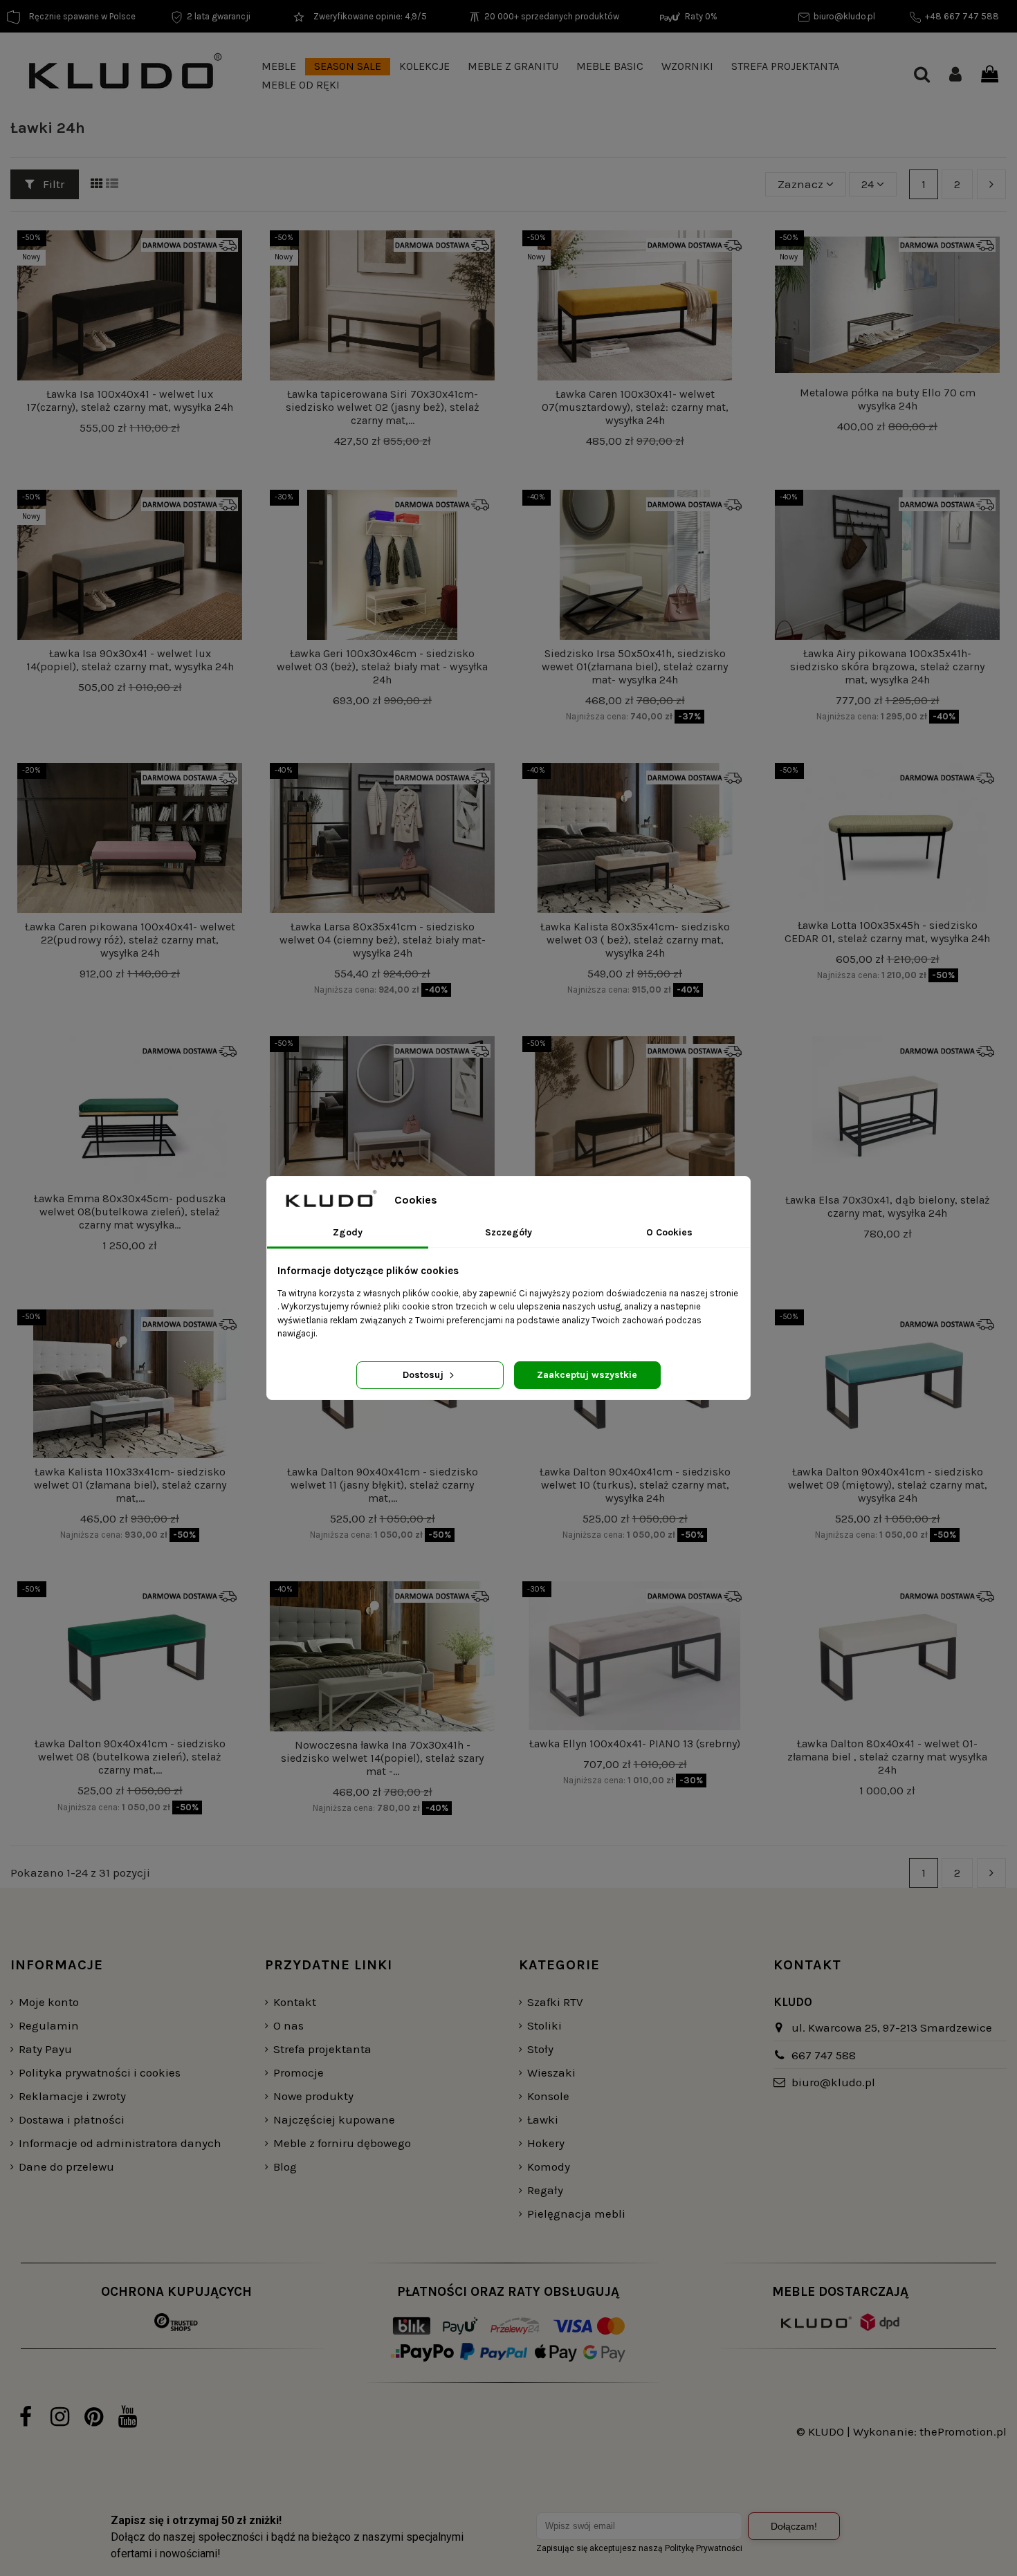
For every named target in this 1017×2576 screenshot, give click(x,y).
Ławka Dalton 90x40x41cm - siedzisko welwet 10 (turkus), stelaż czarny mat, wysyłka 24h (635, 1485)
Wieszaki (551, 2072)
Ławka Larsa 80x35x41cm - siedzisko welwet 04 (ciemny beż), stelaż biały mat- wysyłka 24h (383, 940)
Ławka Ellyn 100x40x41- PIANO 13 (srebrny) (635, 1744)
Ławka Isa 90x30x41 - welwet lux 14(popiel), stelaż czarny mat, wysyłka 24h (130, 660)
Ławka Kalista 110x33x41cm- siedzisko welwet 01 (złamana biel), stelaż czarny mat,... (130, 1485)
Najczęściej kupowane (334, 2119)
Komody (549, 2166)
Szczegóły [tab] (508, 1232)
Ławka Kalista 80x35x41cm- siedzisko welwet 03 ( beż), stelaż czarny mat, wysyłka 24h (635, 940)
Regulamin (49, 2025)
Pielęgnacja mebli (576, 2214)
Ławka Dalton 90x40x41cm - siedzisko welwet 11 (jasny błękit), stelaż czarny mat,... (383, 1485)
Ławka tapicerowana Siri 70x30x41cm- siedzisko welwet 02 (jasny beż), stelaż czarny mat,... (383, 407)
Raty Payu (45, 2049)
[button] (279, 67)
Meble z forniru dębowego (342, 2143)
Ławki (543, 2119)
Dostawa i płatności (72, 2119)
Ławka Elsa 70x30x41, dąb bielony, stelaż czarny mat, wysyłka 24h (888, 1206)
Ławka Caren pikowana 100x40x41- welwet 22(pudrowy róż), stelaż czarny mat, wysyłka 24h (130, 940)
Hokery (546, 2143)
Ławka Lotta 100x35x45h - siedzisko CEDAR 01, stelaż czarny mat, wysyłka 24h (887, 932)
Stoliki (544, 2025)
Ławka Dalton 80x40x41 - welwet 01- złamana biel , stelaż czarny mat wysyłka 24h (887, 1757)
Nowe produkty (313, 2096)
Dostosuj (424, 1375)
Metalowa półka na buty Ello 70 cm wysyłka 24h (888, 399)
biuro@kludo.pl (833, 2082)
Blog (285, 2166)
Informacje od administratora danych (120, 2143)
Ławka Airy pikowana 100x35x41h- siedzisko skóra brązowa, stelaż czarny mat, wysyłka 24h (887, 666)
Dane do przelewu (66, 2166)
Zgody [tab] (348, 1232)
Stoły (540, 2049)
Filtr (52, 184)
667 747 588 (824, 2055)
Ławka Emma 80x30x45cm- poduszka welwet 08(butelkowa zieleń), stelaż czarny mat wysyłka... (130, 1212)
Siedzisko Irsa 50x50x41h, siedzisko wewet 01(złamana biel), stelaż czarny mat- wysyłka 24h (635, 666)
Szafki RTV (555, 2002)
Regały (545, 2190)
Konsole (548, 2096)
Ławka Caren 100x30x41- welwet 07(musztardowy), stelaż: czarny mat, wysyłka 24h (635, 407)
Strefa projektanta (322, 2049)
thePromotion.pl (963, 2431)
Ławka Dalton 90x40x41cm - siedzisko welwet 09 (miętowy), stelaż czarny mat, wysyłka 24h (888, 1485)
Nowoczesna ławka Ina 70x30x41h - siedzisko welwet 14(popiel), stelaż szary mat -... (382, 1758)
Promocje (299, 2072)
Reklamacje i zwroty (72, 2096)
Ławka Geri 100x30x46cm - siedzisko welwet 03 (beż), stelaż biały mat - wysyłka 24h (382, 666)
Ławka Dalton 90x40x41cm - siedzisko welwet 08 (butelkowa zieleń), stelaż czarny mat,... (130, 1757)
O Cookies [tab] (669, 1232)
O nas (288, 2025)
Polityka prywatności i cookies (100, 2072)
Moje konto (49, 2002)
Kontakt (295, 2002)
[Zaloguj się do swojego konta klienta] (955, 76)
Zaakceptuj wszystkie (587, 1375)
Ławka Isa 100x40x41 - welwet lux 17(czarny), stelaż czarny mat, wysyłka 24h (130, 401)
